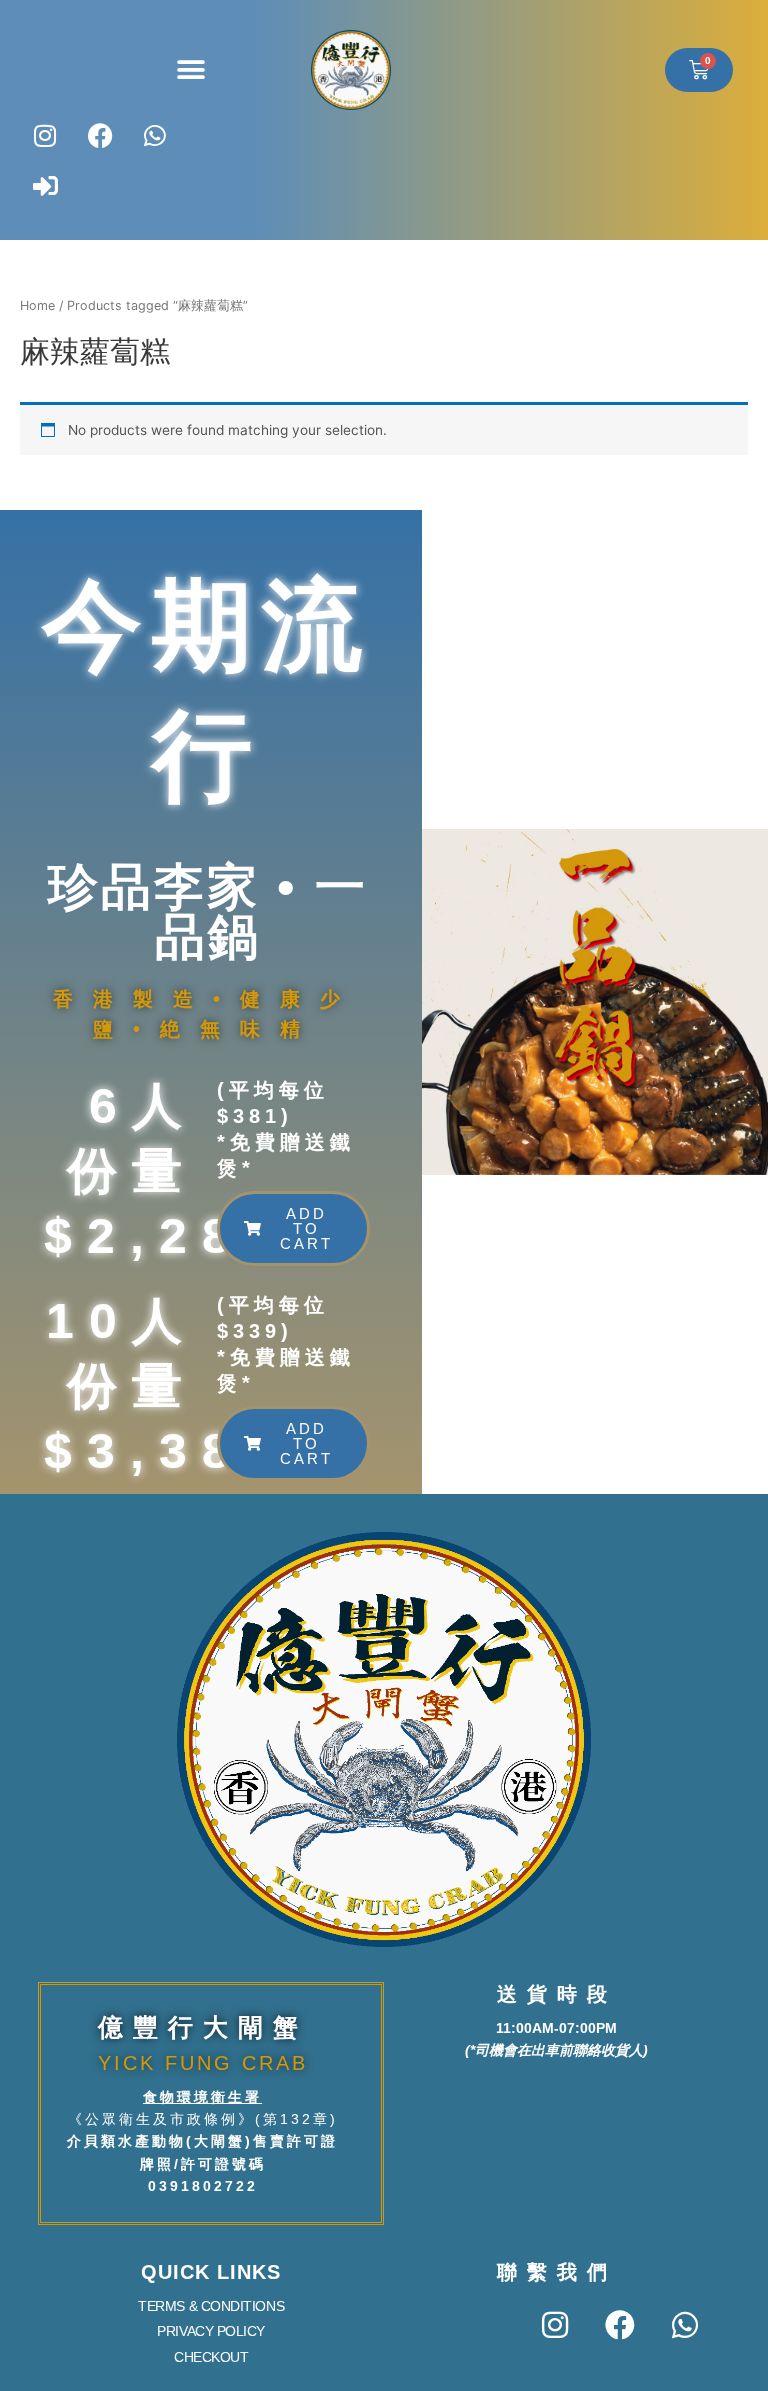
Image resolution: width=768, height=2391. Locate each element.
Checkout (211, 2357)
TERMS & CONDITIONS (211, 2306)
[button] (190, 70)
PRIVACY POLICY (211, 2331)
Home (37, 305)
